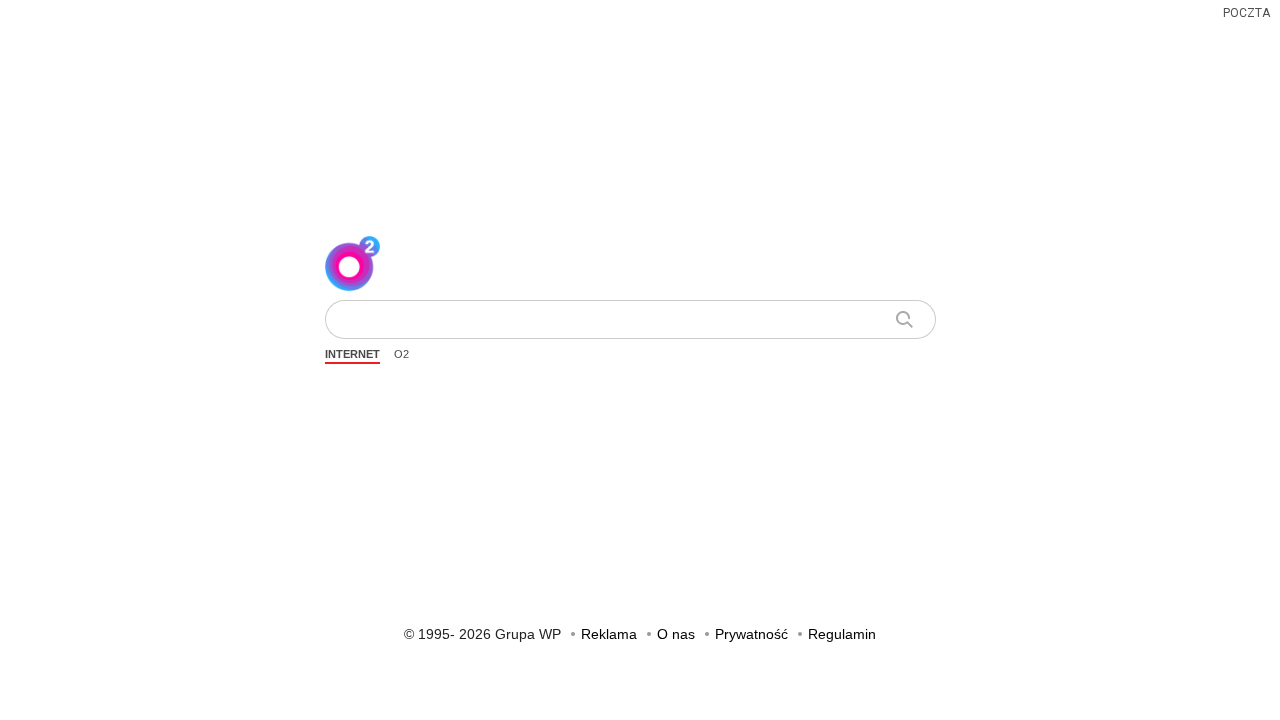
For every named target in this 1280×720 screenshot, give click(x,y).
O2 (401, 354)
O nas (676, 634)
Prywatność (751, 634)
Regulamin (842, 634)
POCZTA (1246, 13)
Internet (352, 354)
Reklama (609, 634)
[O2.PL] (352, 260)
